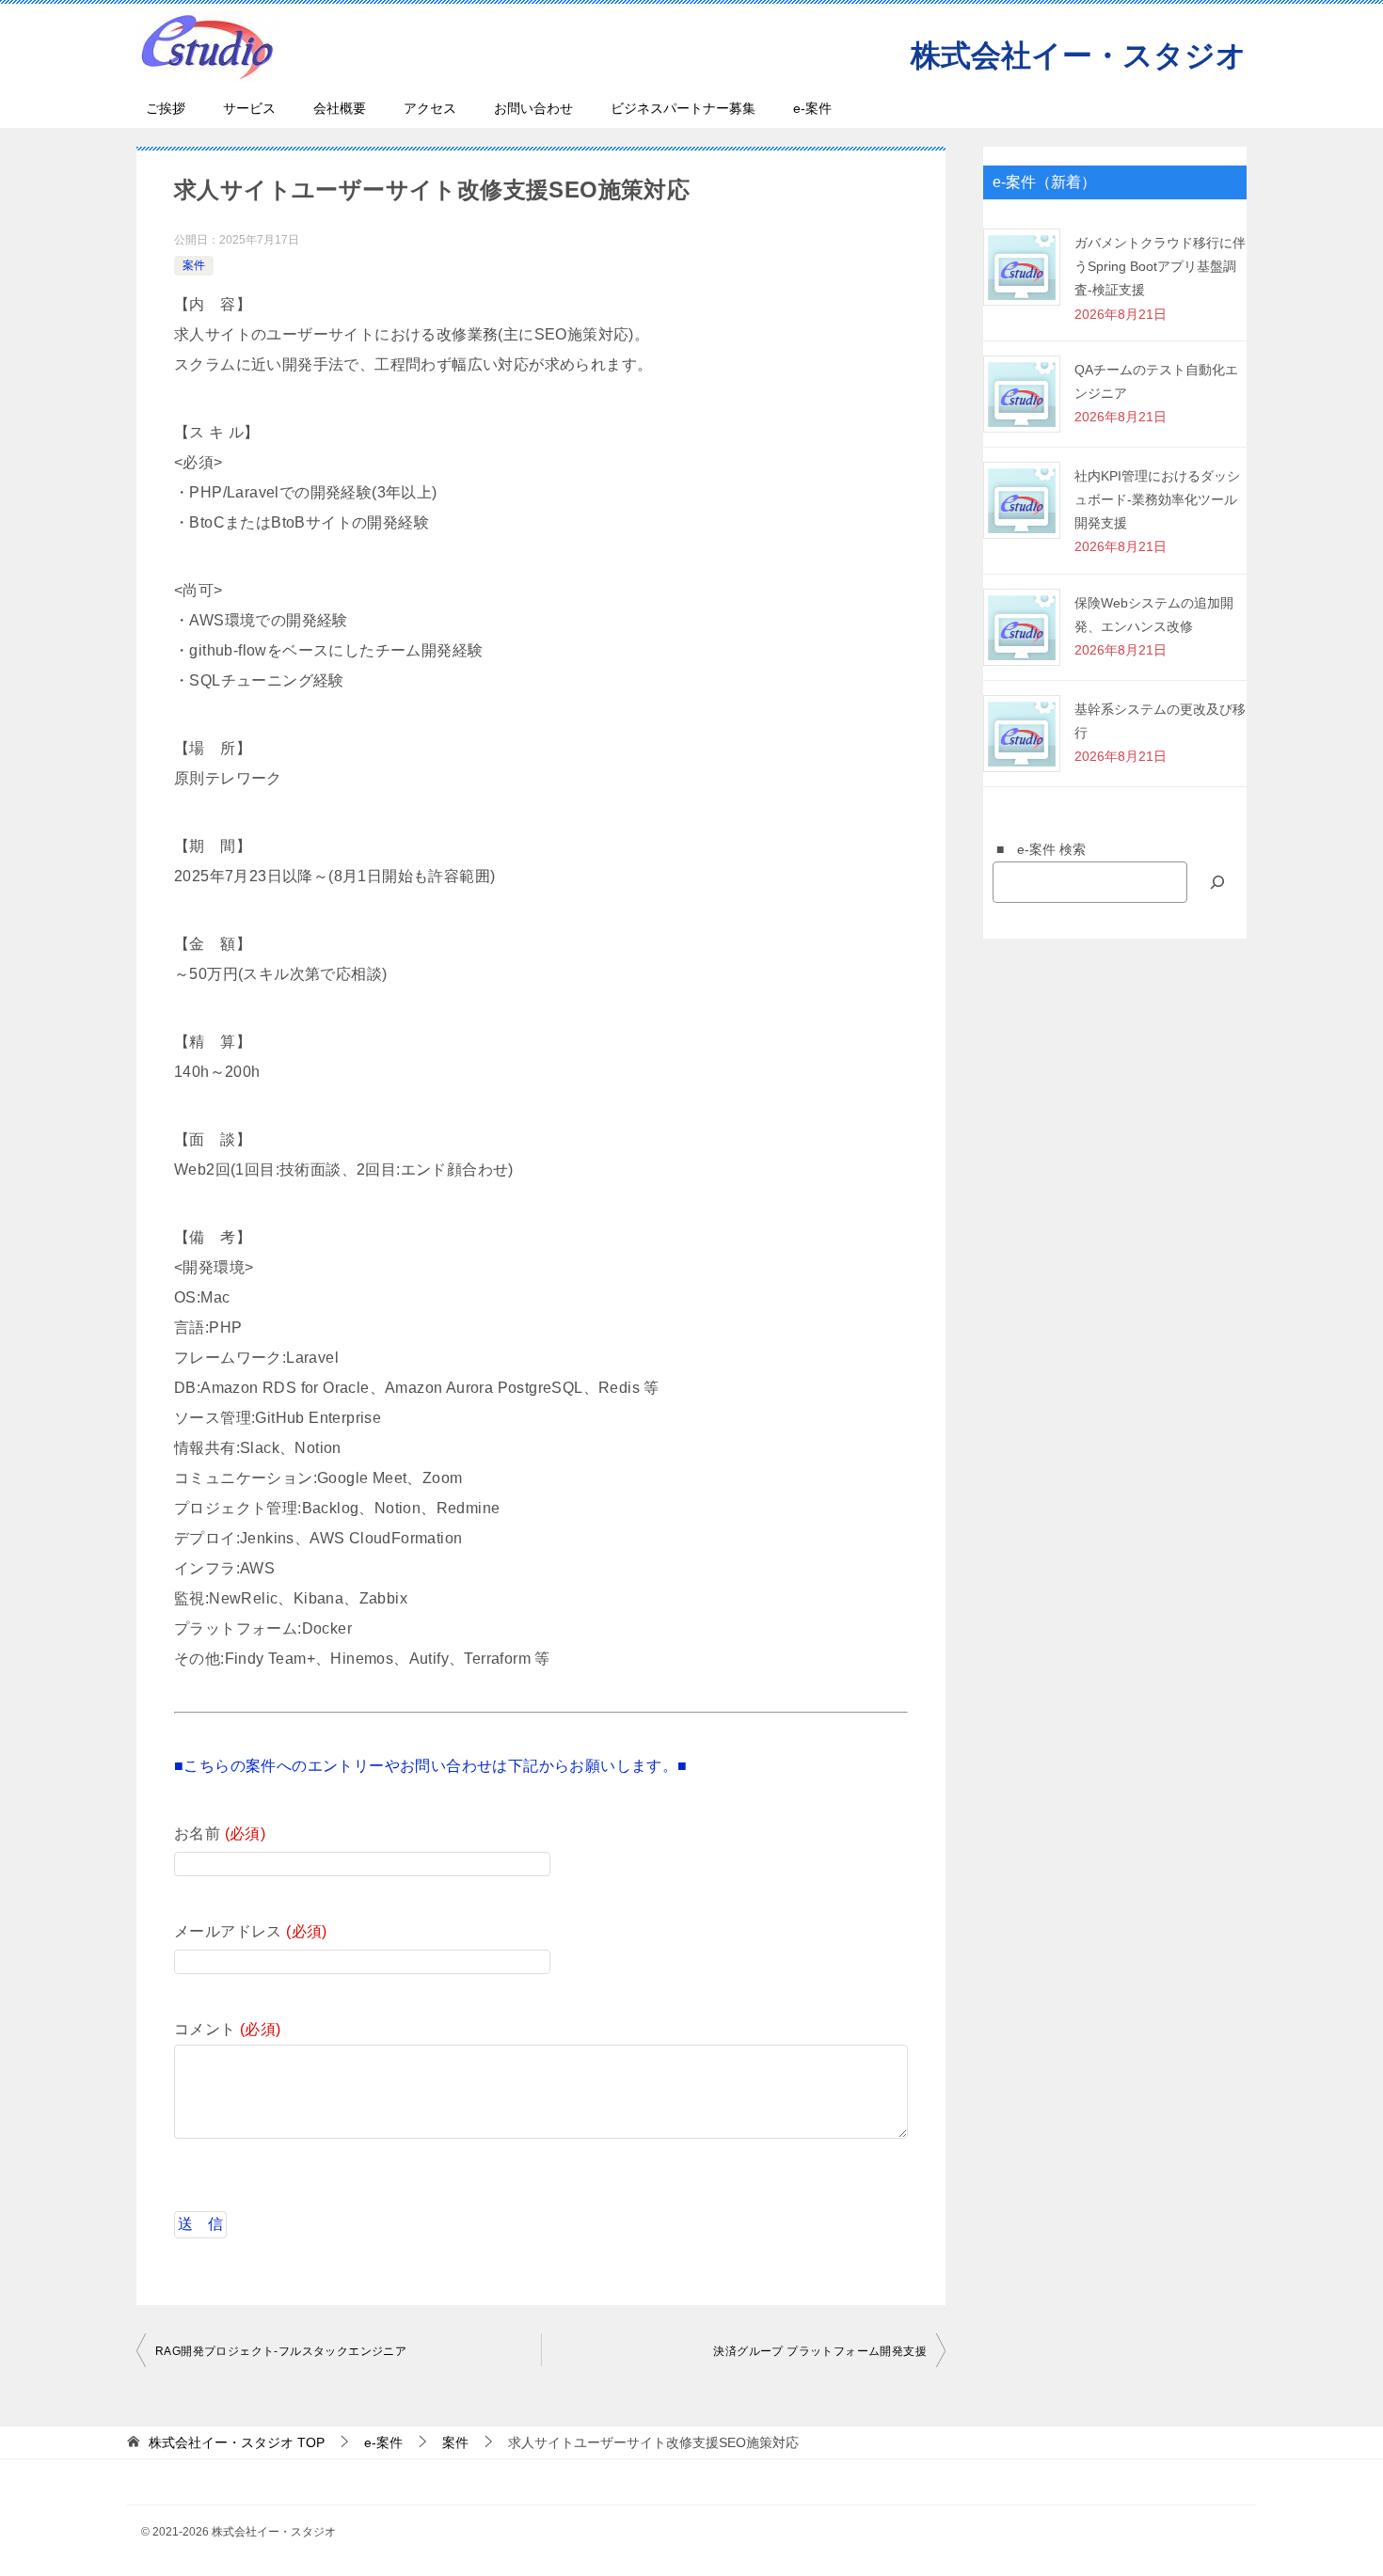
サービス (249, 108)
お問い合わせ (533, 108)
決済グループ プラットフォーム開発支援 (820, 2351)
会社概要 (340, 108)
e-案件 (812, 108)
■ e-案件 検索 (1034, 849)
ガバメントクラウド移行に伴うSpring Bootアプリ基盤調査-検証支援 (1160, 266)
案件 (194, 265)
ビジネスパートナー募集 (683, 108)
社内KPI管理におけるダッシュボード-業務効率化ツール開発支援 (1157, 499)
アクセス (430, 108)
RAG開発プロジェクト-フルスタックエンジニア (281, 2351)
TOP (237, 2442)
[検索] (1217, 882)
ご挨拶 (166, 108)
